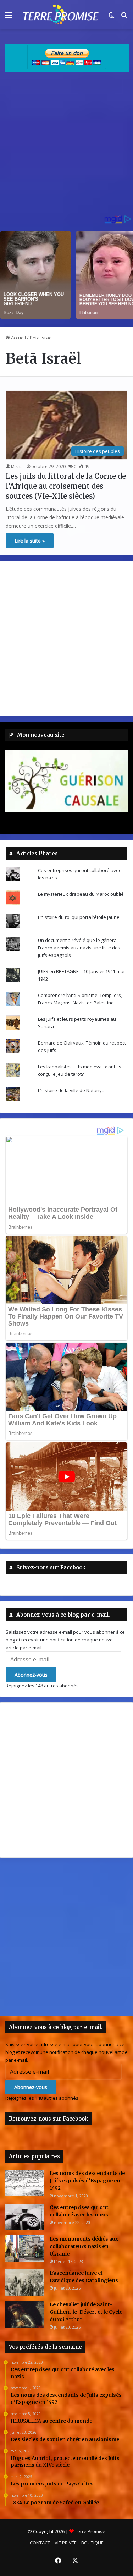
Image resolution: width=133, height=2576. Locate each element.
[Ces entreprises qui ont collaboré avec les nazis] (25, 2217)
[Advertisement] (66, 146)
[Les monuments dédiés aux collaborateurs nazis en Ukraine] (25, 2249)
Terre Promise (90, 2531)
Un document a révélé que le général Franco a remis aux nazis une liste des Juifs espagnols (79, 948)
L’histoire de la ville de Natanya (71, 1090)
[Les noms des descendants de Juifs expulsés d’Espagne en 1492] (25, 2183)
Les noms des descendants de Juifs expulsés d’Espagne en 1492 (87, 2181)
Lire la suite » (30, 541)
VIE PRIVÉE (66, 2543)
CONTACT (40, 2543)
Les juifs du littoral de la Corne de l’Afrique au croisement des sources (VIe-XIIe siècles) (66, 486)
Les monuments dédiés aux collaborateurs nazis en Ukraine (84, 2246)
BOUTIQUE (92, 2543)
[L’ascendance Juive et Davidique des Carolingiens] (25, 2283)
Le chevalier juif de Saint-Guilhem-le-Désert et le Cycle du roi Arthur (86, 2312)
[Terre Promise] (60, 15)
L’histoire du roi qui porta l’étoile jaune (79, 917)
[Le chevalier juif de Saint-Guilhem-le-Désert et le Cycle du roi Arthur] (25, 2314)
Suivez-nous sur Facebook (51, 1567)
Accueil (18, 338)
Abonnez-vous (31, 1675)
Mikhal (17, 467)
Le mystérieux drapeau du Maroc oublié (81, 894)
